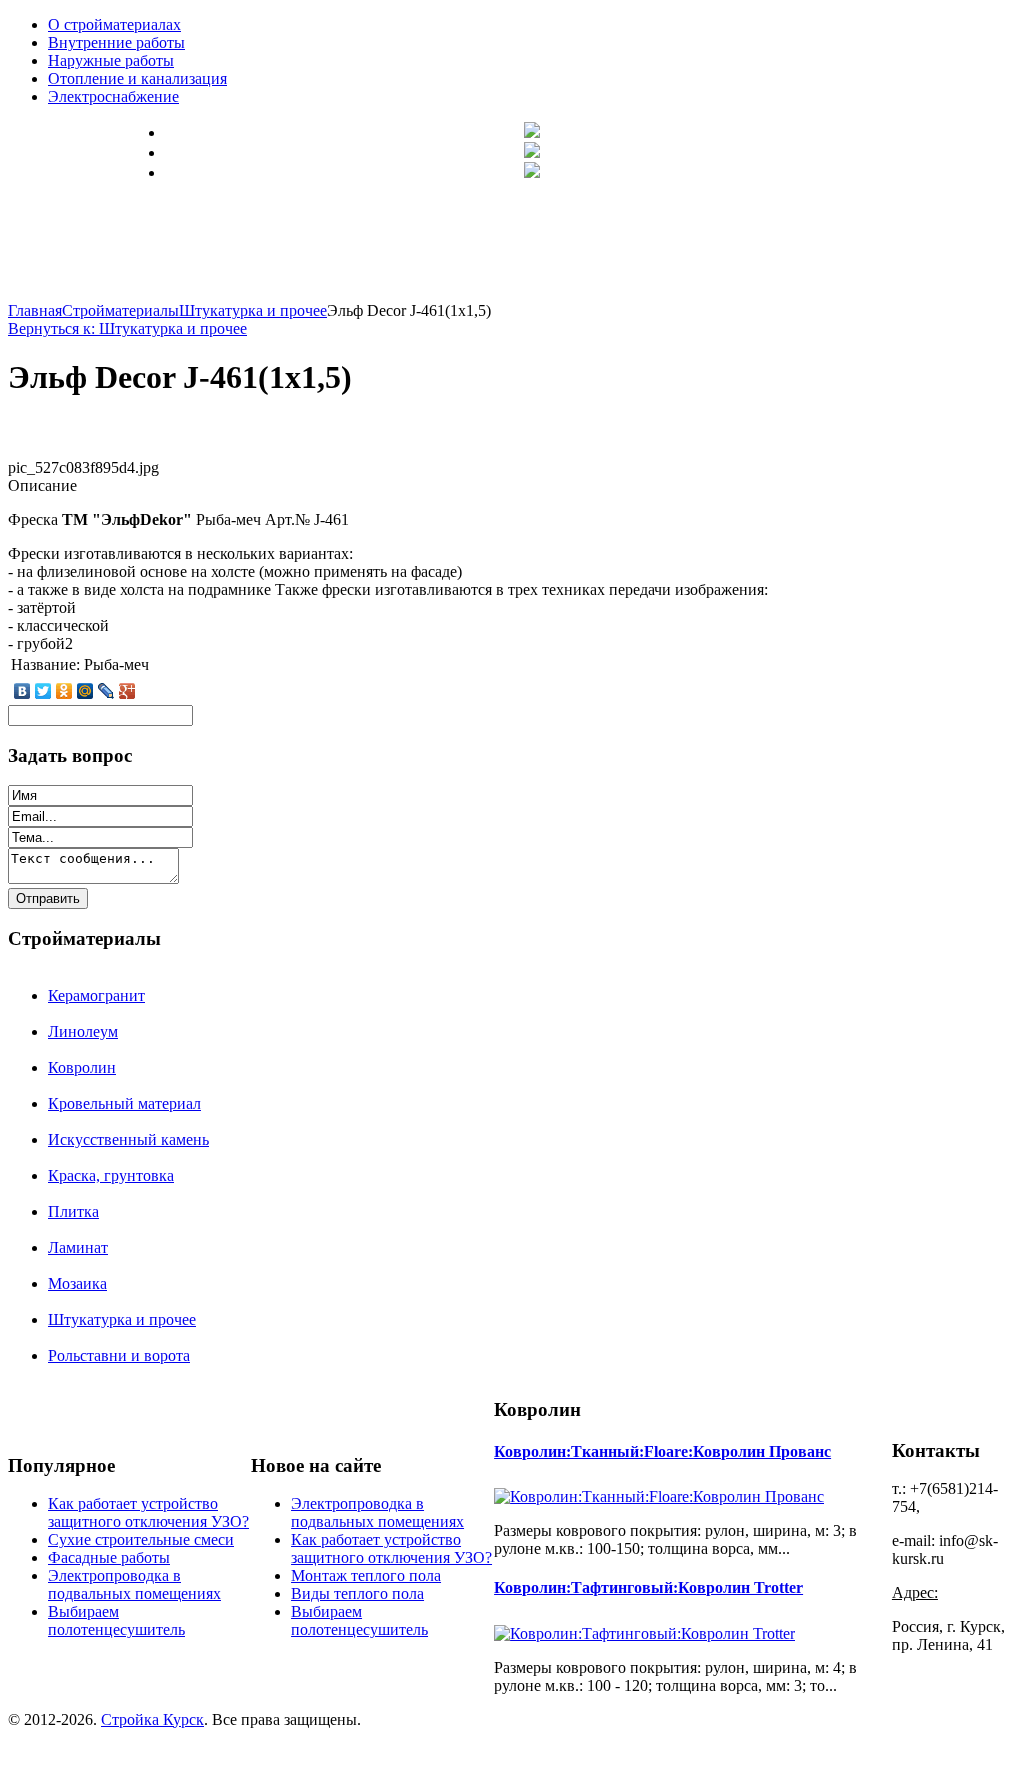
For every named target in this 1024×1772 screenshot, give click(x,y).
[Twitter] (43, 691)
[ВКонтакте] (22, 691)
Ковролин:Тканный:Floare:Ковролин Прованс (662, 1451)
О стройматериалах (114, 24)
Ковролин (82, 1067)
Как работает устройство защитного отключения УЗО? (148, 1512)
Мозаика (77, 1283)
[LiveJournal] (106, 691)
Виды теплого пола (357, 1593)
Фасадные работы (109, 1557)
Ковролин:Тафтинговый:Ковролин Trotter (648, 1587)
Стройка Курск (152, 1719)
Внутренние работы (116, 42)
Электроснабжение (113, 96)
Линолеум (83, 1031)
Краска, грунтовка (111, 1175)
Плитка (73, 1211)
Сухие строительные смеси (141, 1539)
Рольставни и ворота (119, 1355)
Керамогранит (96, 995)
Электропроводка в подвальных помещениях (134, 1584)
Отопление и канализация (137, 78)
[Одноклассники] (64, 691)
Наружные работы (111, 60)
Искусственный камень (128, 1139)
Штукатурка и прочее (122, 1319)
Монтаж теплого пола (366, 1575)
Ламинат (78, 1247)
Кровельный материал (124, 1103)
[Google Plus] (127, 691)
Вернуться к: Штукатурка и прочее (127, 328)
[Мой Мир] (85, 691)
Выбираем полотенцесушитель (116, 1620)
